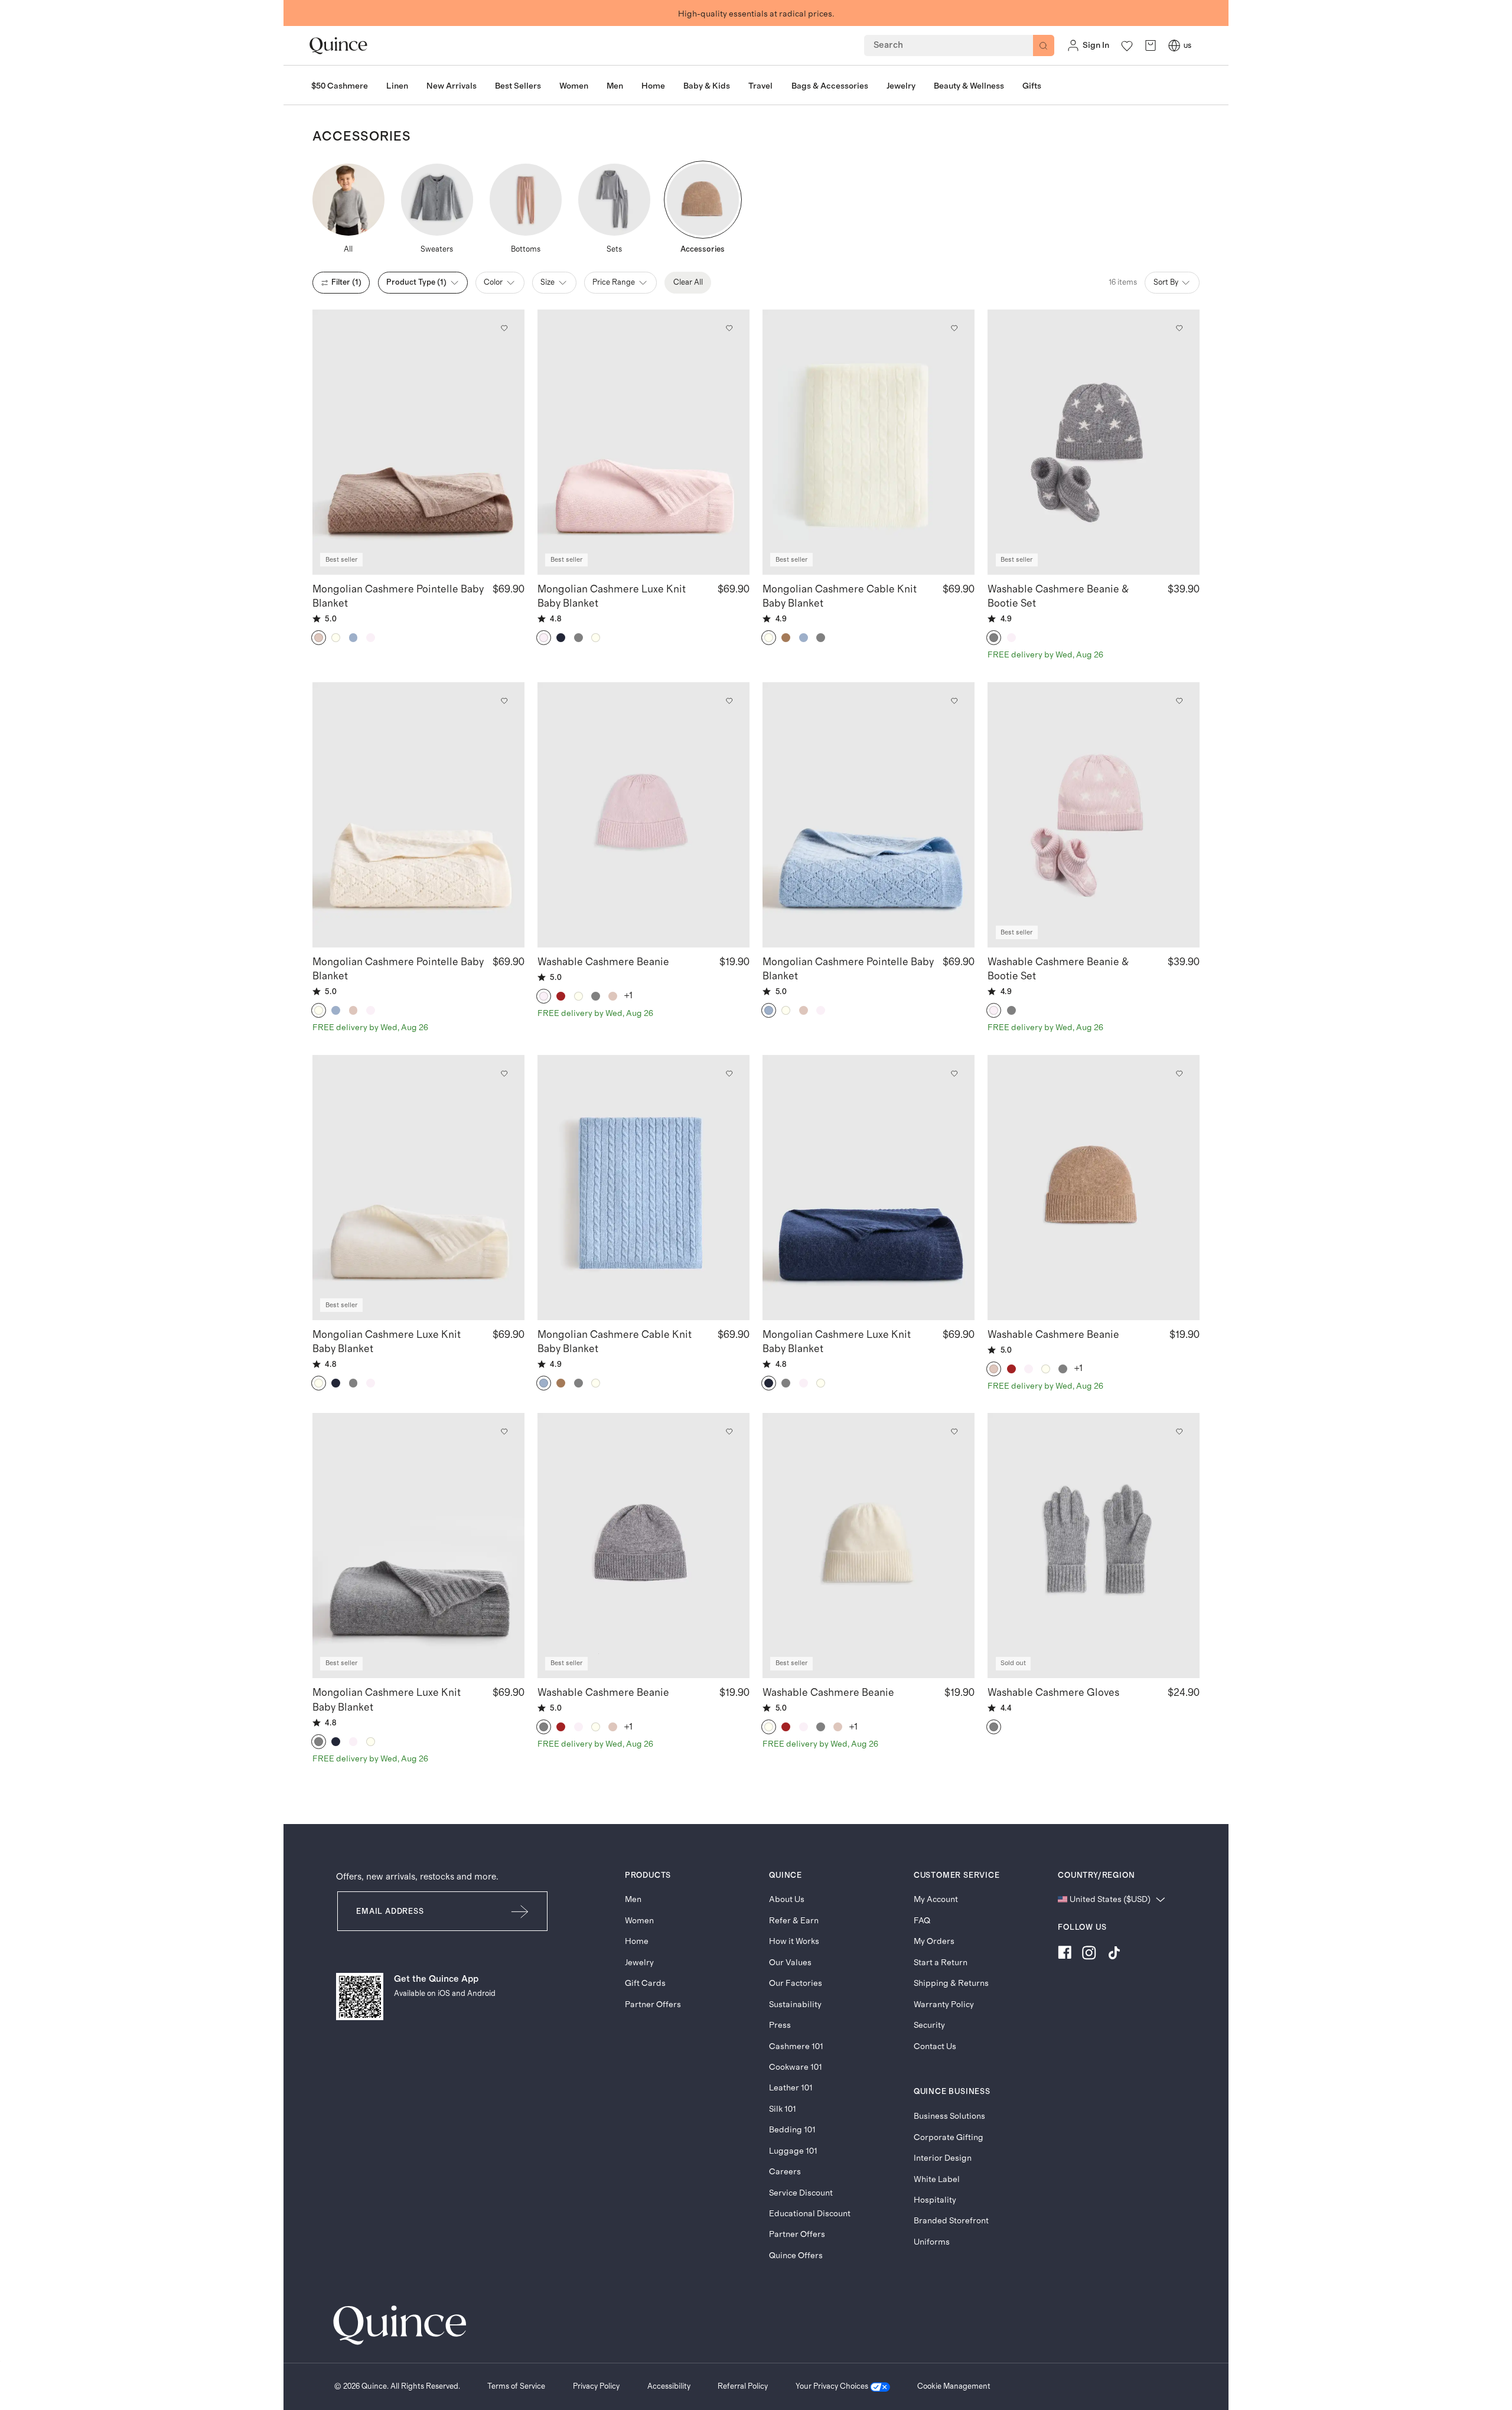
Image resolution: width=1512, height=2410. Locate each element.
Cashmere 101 (796, 2046)
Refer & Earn (794, 1921)
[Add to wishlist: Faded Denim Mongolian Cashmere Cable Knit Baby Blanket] (729, 1073)
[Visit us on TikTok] (1114, 1955)
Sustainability (795, 2004)
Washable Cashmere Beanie (603, 962)
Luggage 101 (793, 2151)
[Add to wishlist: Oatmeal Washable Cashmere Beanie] (1179, 1073)
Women (639, 1921)
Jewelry (639, 1963)
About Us (787, 1899)
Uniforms (932, 2242)
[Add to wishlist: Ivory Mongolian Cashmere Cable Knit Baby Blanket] (954, 328)
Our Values (790, 1963)
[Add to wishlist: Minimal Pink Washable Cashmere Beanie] (729, 701)
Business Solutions (949, 2116)
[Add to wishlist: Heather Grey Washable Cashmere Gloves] (1179, 1432)
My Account (936, 1899)
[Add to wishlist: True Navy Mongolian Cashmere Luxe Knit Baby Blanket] (954, 1073)
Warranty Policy (944, 2004)
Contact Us (935, 2046)
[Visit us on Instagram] (1089, 1955)
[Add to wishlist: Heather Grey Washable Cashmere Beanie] (729, 1432)
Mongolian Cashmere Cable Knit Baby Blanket (840, 597)
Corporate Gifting (949, 2137)
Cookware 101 (796, 2067)
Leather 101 (791, 2088)
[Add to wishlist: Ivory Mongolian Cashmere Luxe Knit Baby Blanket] (504, 1073)
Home (637, 1941)
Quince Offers (796, 2256)
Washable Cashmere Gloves (1053, 1693)
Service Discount (801, 2193)
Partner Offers (653, 2004)
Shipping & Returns (951, 1983)
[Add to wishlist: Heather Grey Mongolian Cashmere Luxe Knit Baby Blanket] (504, 1432)
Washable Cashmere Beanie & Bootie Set (1058, 597)
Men (633, 1899)
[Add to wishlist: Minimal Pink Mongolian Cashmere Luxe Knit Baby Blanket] (729, 328)
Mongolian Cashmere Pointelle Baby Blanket (398, 597)
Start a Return (941, 1963)
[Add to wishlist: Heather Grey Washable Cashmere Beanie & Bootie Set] (1179, 328)
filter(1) (346, 282)
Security (929, 2025)
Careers (785, 2172)
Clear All (688, 282)
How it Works (794, 1941)
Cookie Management (954, 2386)
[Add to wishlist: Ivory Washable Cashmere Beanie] (954, 1432)
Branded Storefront (951, 2221)
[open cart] (1151, 46)
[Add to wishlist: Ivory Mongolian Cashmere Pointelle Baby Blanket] (504, 701)
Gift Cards (645, 1983)
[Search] (1044, 45)
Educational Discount (810, 2214)
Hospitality (935, 2200)
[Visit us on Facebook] (1065, 1955)
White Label (937, 2179)
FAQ (922, 1921)
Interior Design (943, 2158)
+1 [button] (629, 996)
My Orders (934, 1941)
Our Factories (796, 1983)
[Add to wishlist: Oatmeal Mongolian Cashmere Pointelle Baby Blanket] (504, 328)
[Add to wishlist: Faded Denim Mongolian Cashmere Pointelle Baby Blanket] (954, 701)
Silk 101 (783, 2109)
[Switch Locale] (1174, 45)
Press (780, 2025)
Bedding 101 (792, 2130)
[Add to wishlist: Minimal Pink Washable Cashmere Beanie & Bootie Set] (1179, 701)
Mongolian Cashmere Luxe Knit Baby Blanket (612, 597)
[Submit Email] (521, 1911)
